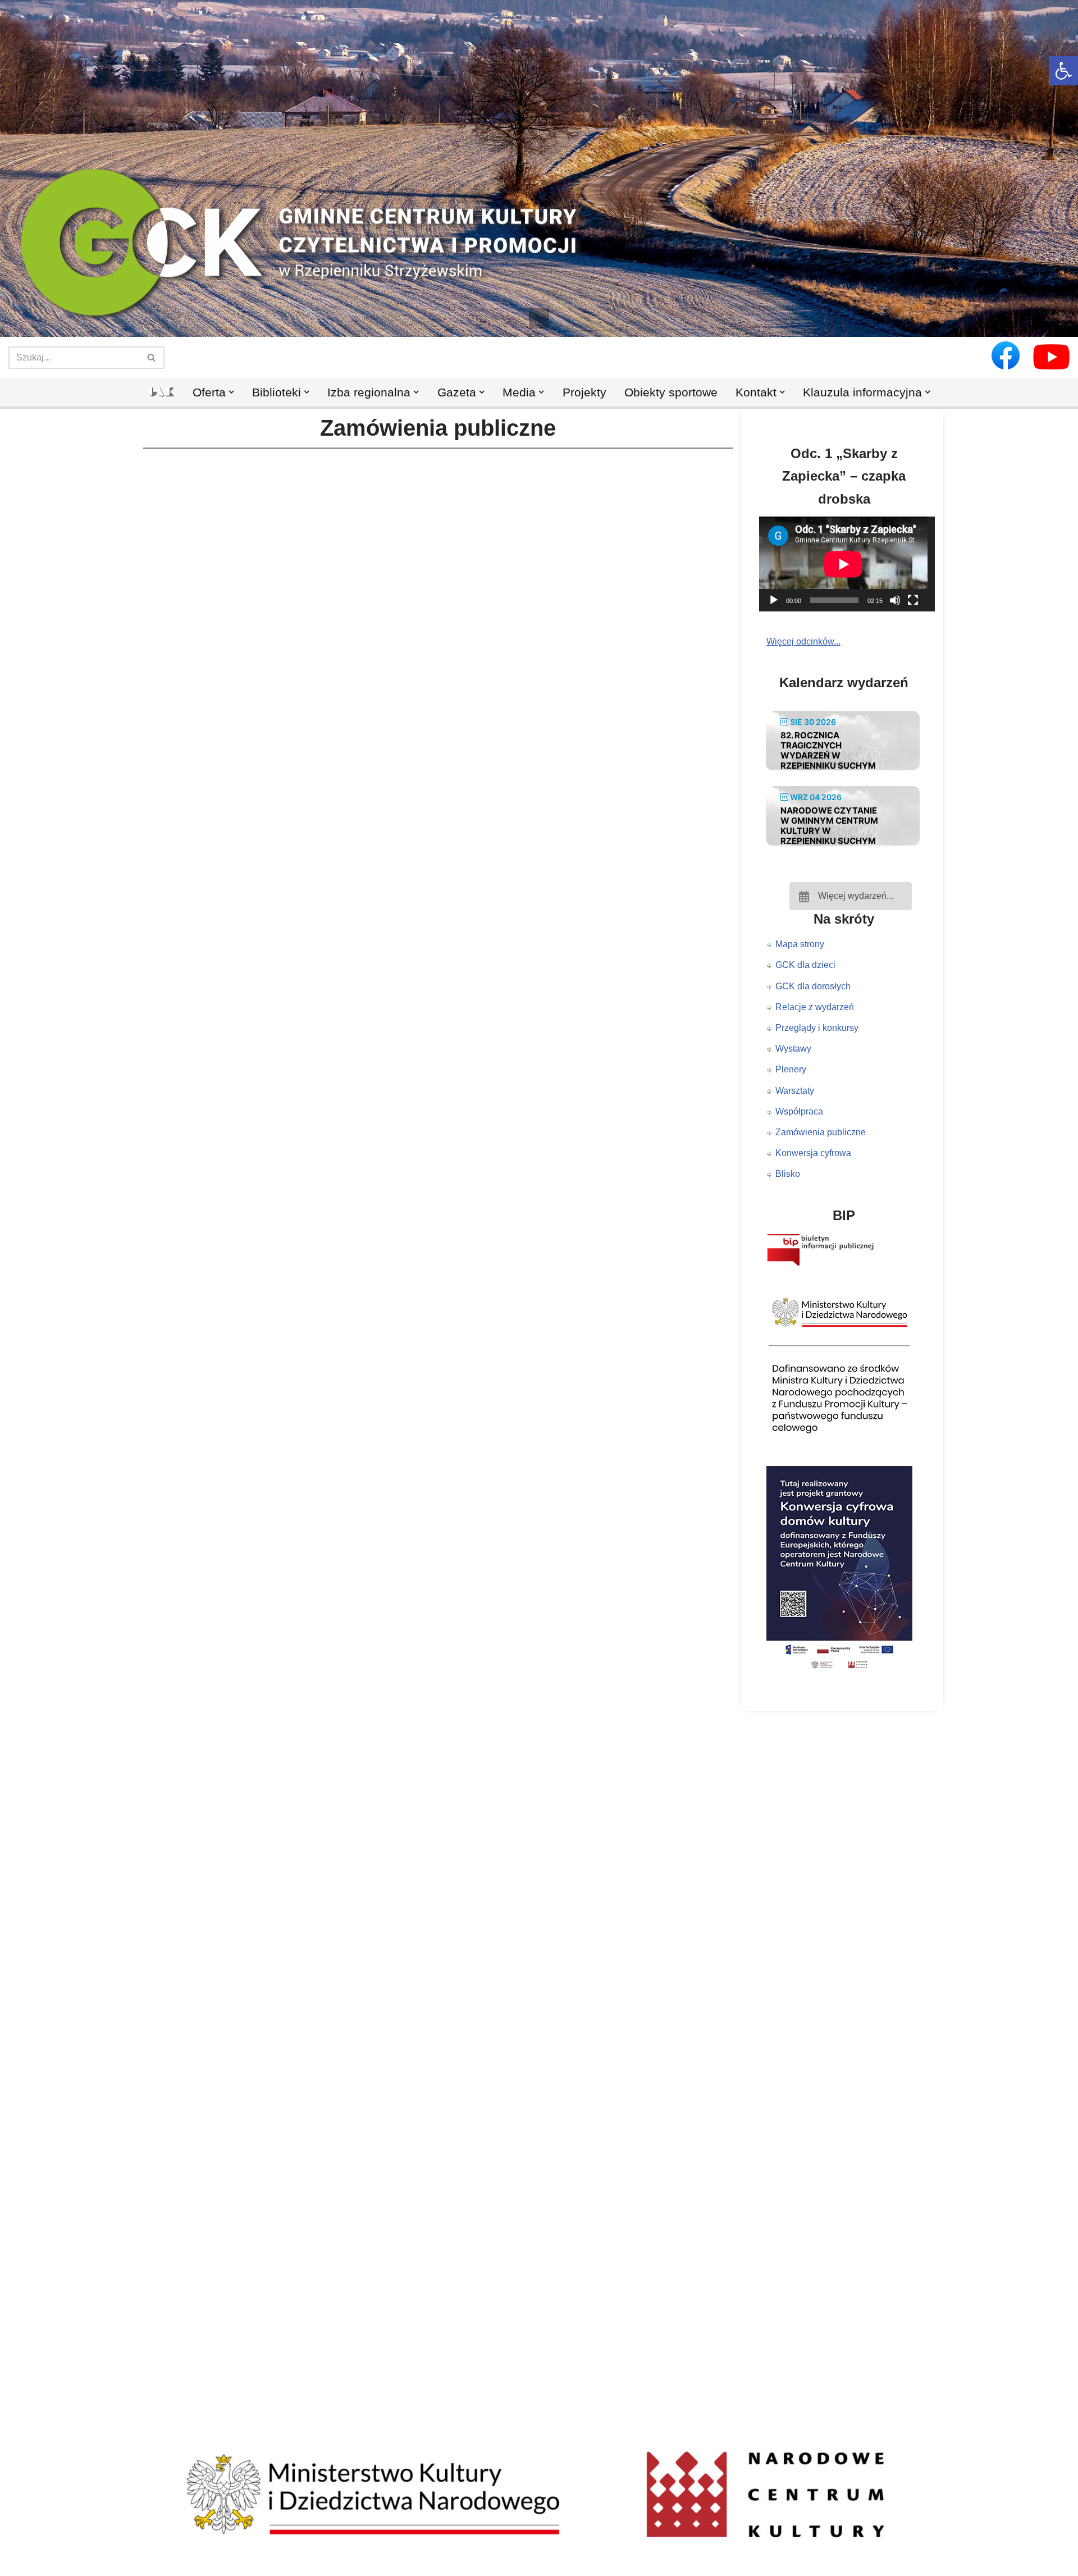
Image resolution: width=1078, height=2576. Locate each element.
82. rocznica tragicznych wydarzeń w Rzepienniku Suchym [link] (828, 750)
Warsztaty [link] (795, 1091)
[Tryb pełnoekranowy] (913, 600)
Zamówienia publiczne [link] (821, 1132)
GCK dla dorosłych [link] (813, 986)
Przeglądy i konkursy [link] (817, 1028)
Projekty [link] (584, 392)
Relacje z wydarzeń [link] (815, 1007)
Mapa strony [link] (800, 944)
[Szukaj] (152, 358)
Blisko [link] (788, 1174)
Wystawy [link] (793, 1049)
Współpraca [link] (799, 1111)
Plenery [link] (791, 1069)
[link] (1063, 71)
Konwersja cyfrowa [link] (813, 1153)
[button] (539, 318)
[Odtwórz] (774, 600)
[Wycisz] (895, 600)
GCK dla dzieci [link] (805, 965)
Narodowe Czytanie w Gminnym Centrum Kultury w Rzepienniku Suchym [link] (829, 826)
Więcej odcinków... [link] (803, 641)
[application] (851, 564)
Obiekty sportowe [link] (671, 392)
